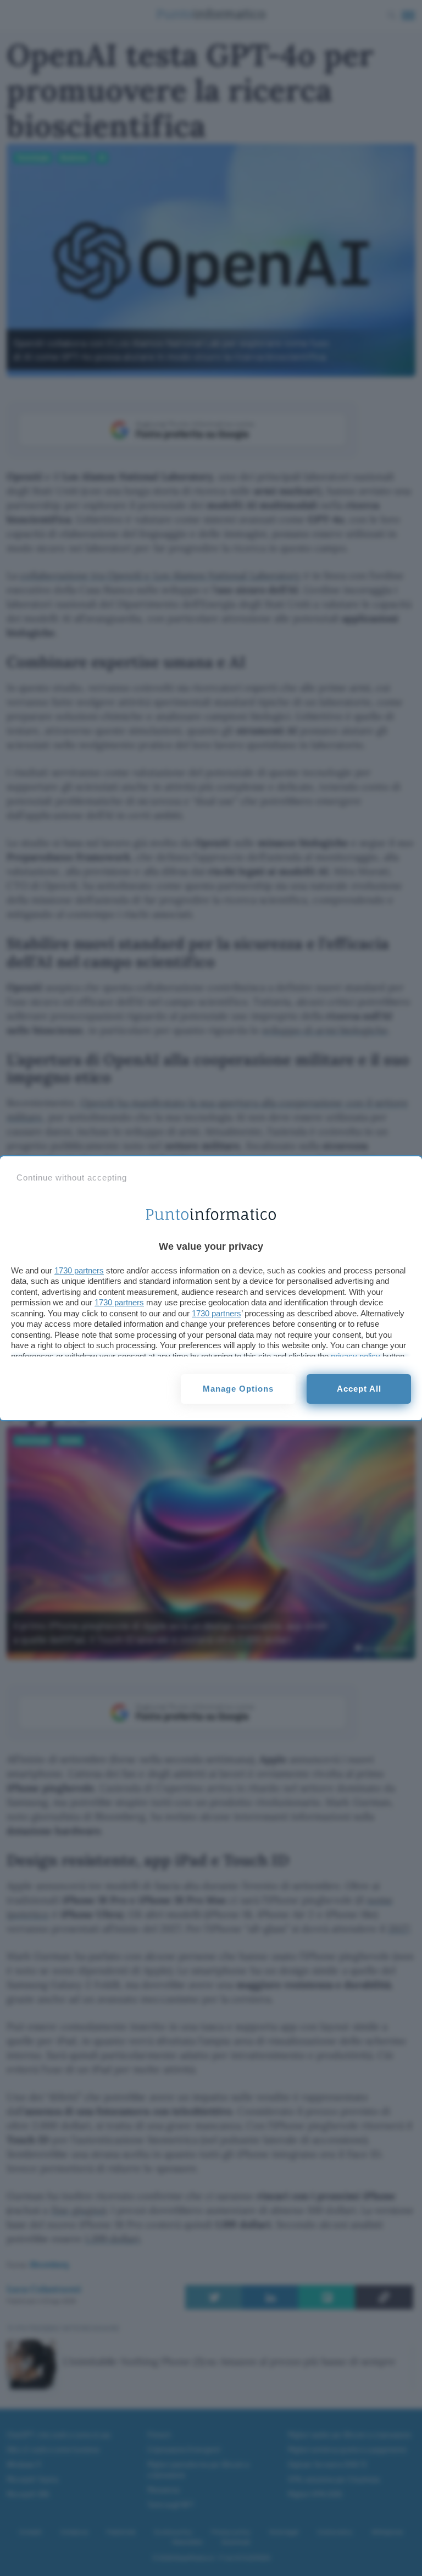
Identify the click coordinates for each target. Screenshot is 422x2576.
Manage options (238, 1389)
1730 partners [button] (79, 1270)
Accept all (359, 1389)
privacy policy (356, 1356)
